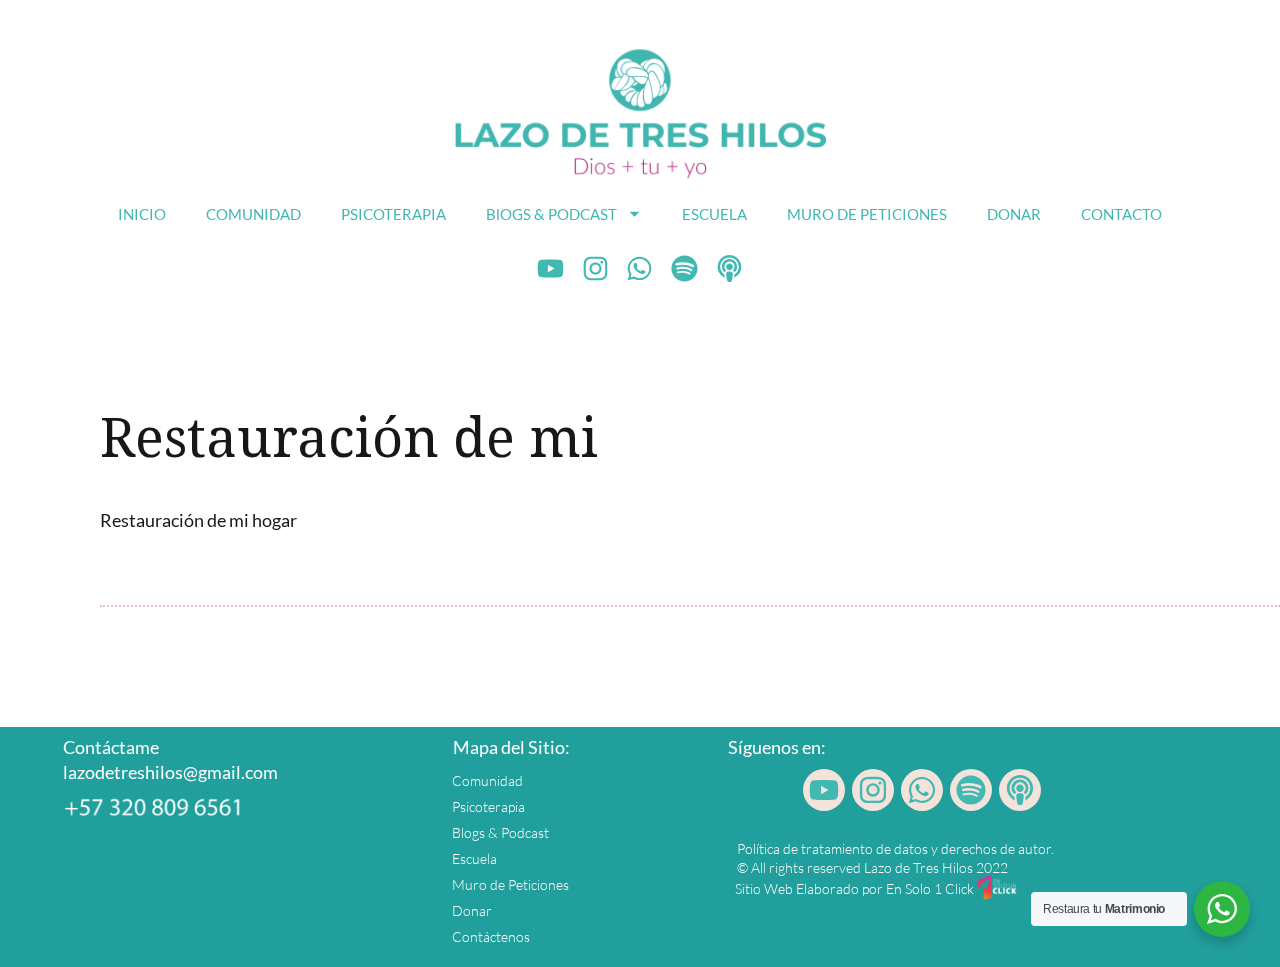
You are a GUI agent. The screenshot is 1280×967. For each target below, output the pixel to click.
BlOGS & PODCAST (551, 214)
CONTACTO (1121, 214)
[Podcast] (730, 269)
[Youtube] (551, 269)
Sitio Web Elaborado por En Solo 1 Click (854, 888)
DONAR (1014, 214)
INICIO (142, 214)
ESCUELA (714, 214)
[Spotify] (685, 269)
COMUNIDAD (253, 214)
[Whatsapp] (640, 269)
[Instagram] (595, 269)
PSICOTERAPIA (393, 214)
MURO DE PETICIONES (867, 214)
